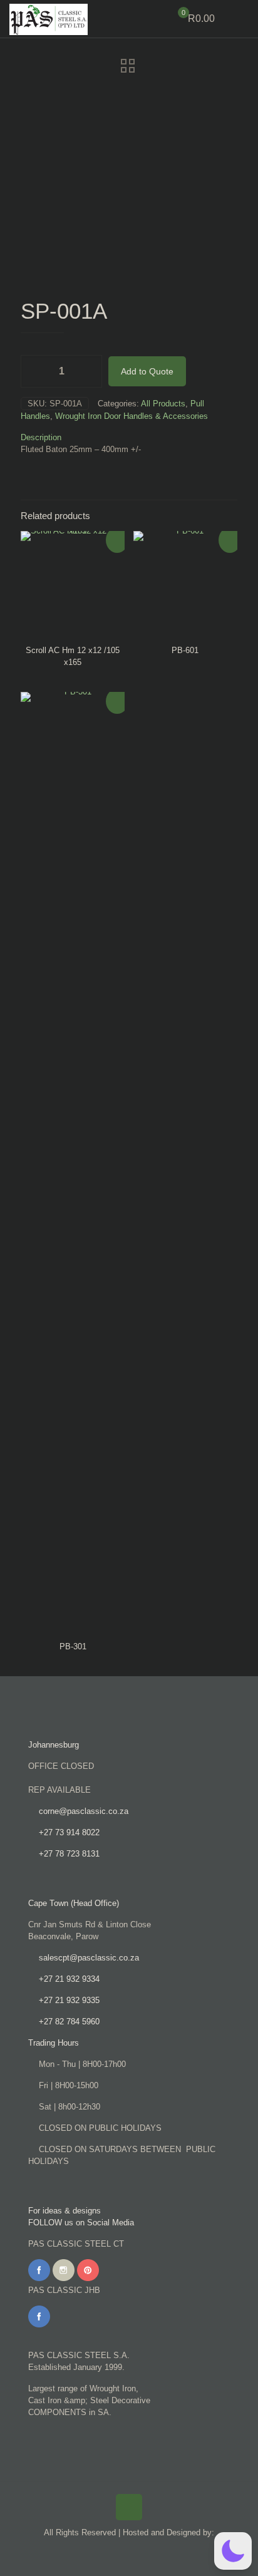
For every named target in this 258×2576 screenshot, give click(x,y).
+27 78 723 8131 (69, 1854)
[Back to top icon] (129, 2507)
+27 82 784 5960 (69, 2022)
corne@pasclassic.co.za (84, 1811)
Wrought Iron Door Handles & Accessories (132, 416)
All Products (163, 404)
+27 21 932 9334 (69, 1979)
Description (41, 437)
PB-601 (185, 650)
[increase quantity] (88, 371)
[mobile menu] (241, 19)
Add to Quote (147, 371)
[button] (233, 2551)
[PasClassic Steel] (49, 19)
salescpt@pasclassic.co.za (89, 1958)
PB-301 (73, 1646)
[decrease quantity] (35, 371)
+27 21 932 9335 (69, 2000)
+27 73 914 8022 (69, 1832)
